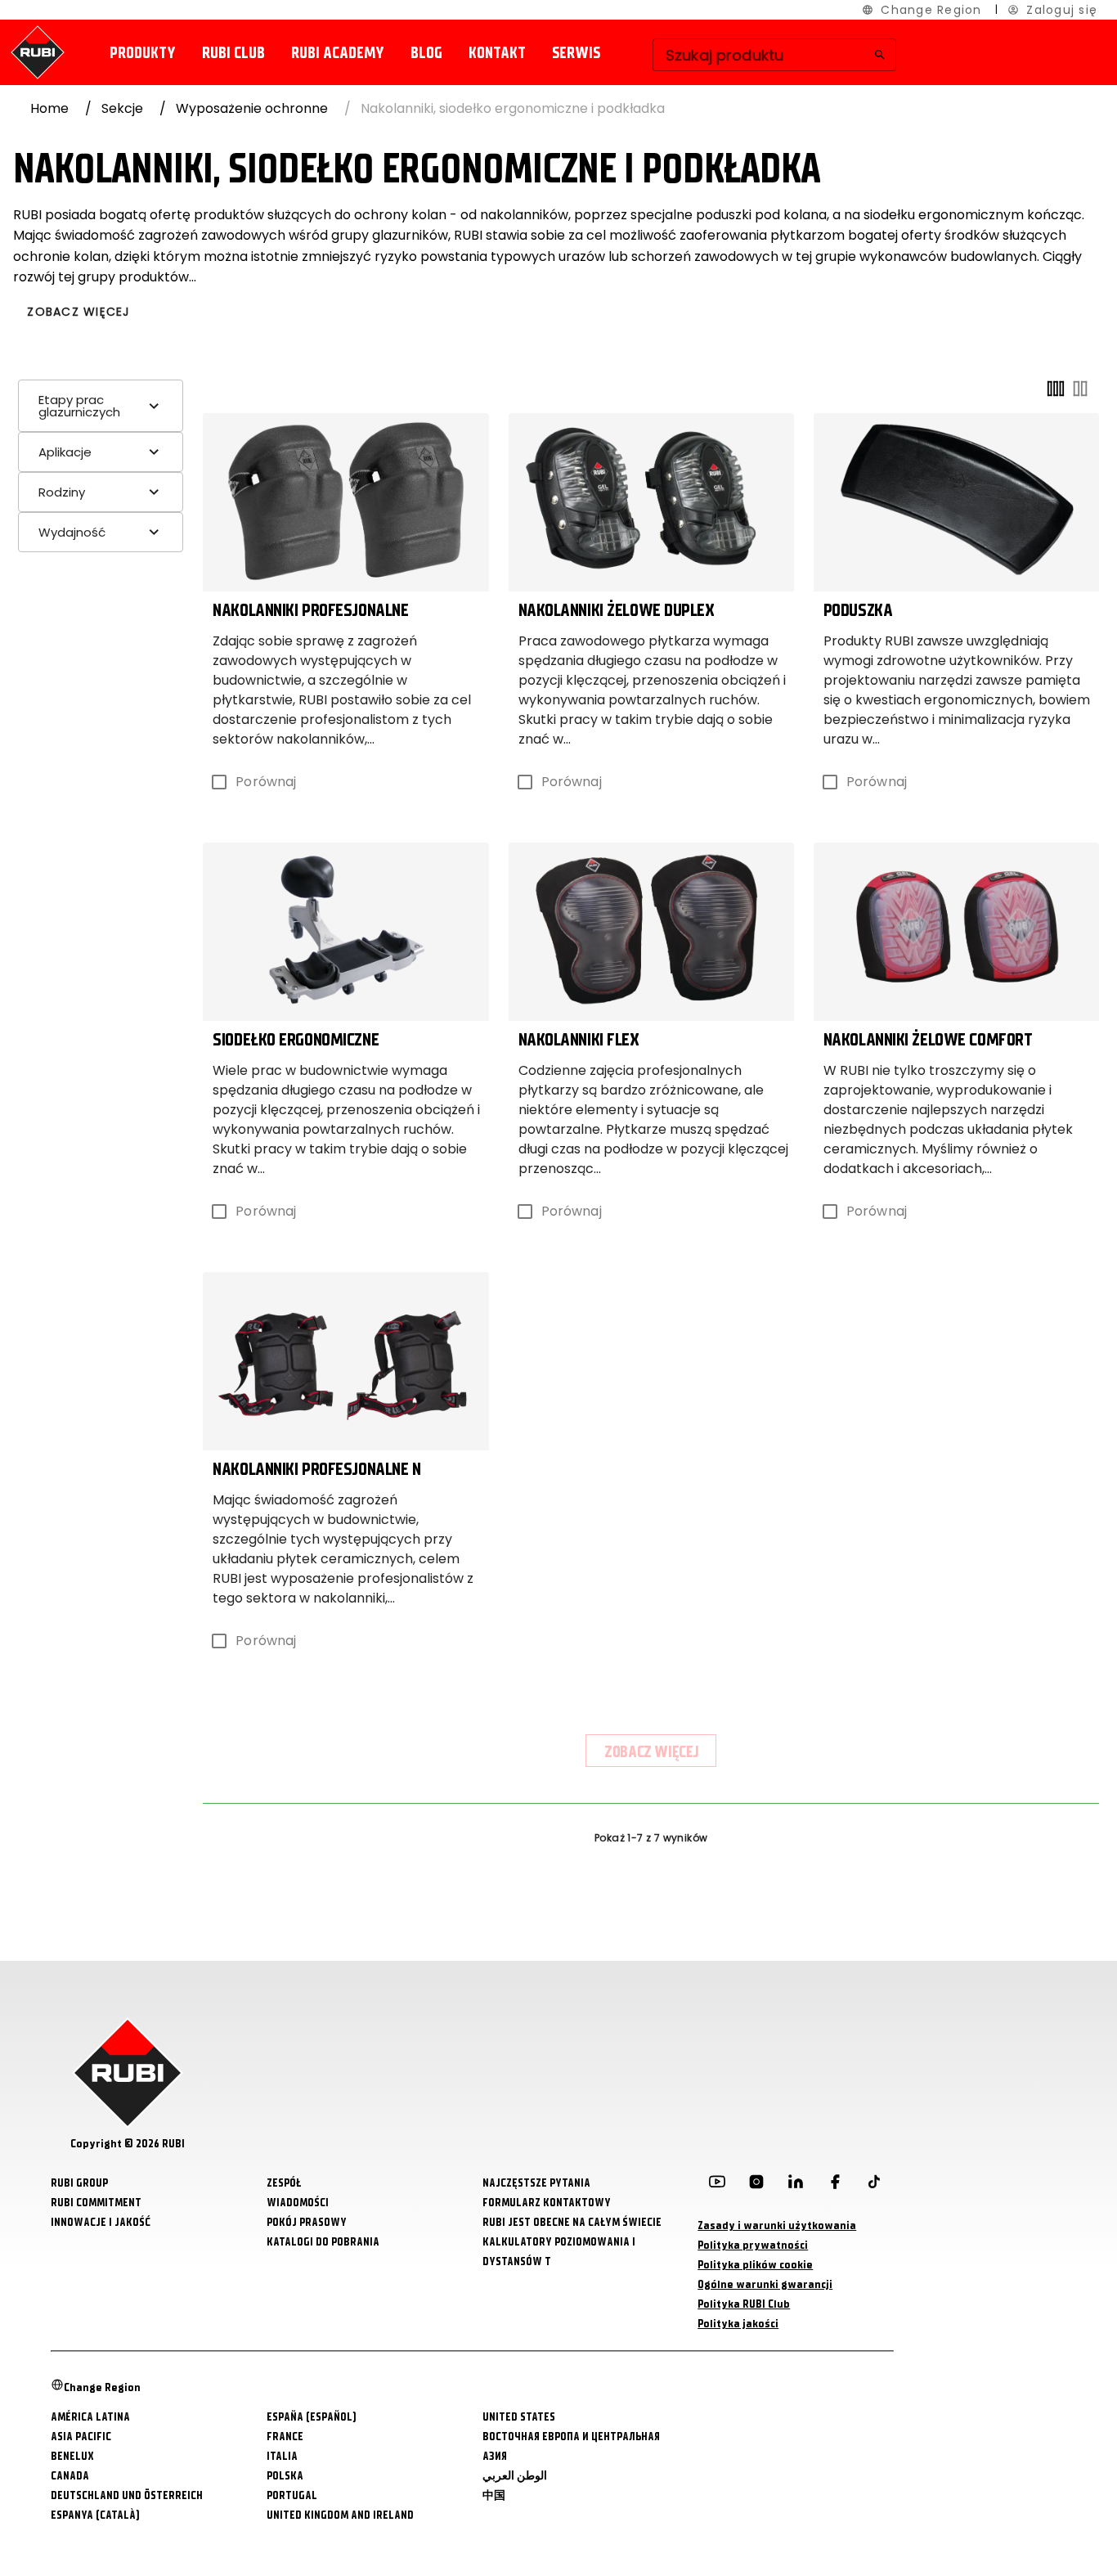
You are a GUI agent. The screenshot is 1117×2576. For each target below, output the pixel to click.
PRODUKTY (143, 53)
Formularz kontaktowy (547, 2203)
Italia (282, 2456)
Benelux (72, 2456)
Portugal (292, 2495)
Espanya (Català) (95, 2515)
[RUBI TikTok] (874, 2185)
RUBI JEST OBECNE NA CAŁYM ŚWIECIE (572, 2222)
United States (519, 2417)
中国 (494, 2495)
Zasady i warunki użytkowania (777, 2225)
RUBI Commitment (96, 2203)
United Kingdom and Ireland (340, 2515)
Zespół (284, 2183)
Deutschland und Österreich (127, 2495)
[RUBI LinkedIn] (796, 2185)
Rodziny (62, 492)
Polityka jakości (738, 2324)
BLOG (426, 53)
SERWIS (576, 53)
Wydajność (72, 532)
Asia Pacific (81, 2437)
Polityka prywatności (753, 2245)
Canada (70, 2476)
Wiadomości (298, 2203)
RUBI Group (79, 2183)
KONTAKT (497, 53)
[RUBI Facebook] (835, 2185)
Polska (285, 2476)
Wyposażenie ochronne (252, 108)
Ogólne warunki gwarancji (765, 2284)
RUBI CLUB (233, 53)
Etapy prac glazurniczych (79, 406)
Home (49, 108)
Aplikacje (65, 452)
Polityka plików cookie (755, 2265)
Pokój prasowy (307, 2222)
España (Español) (312, 2417)
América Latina (90, 2417)
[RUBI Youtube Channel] (717, 2185)
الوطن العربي (515, 2476)
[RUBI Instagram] (756, 2185)
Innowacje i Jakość (101, 2222)
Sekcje (122, 108)
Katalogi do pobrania (323, 2242)
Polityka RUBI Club (744, 2304)
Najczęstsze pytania (536, 2183)
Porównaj (266, 782)
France (285, 2437)
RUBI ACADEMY (338, 53)
